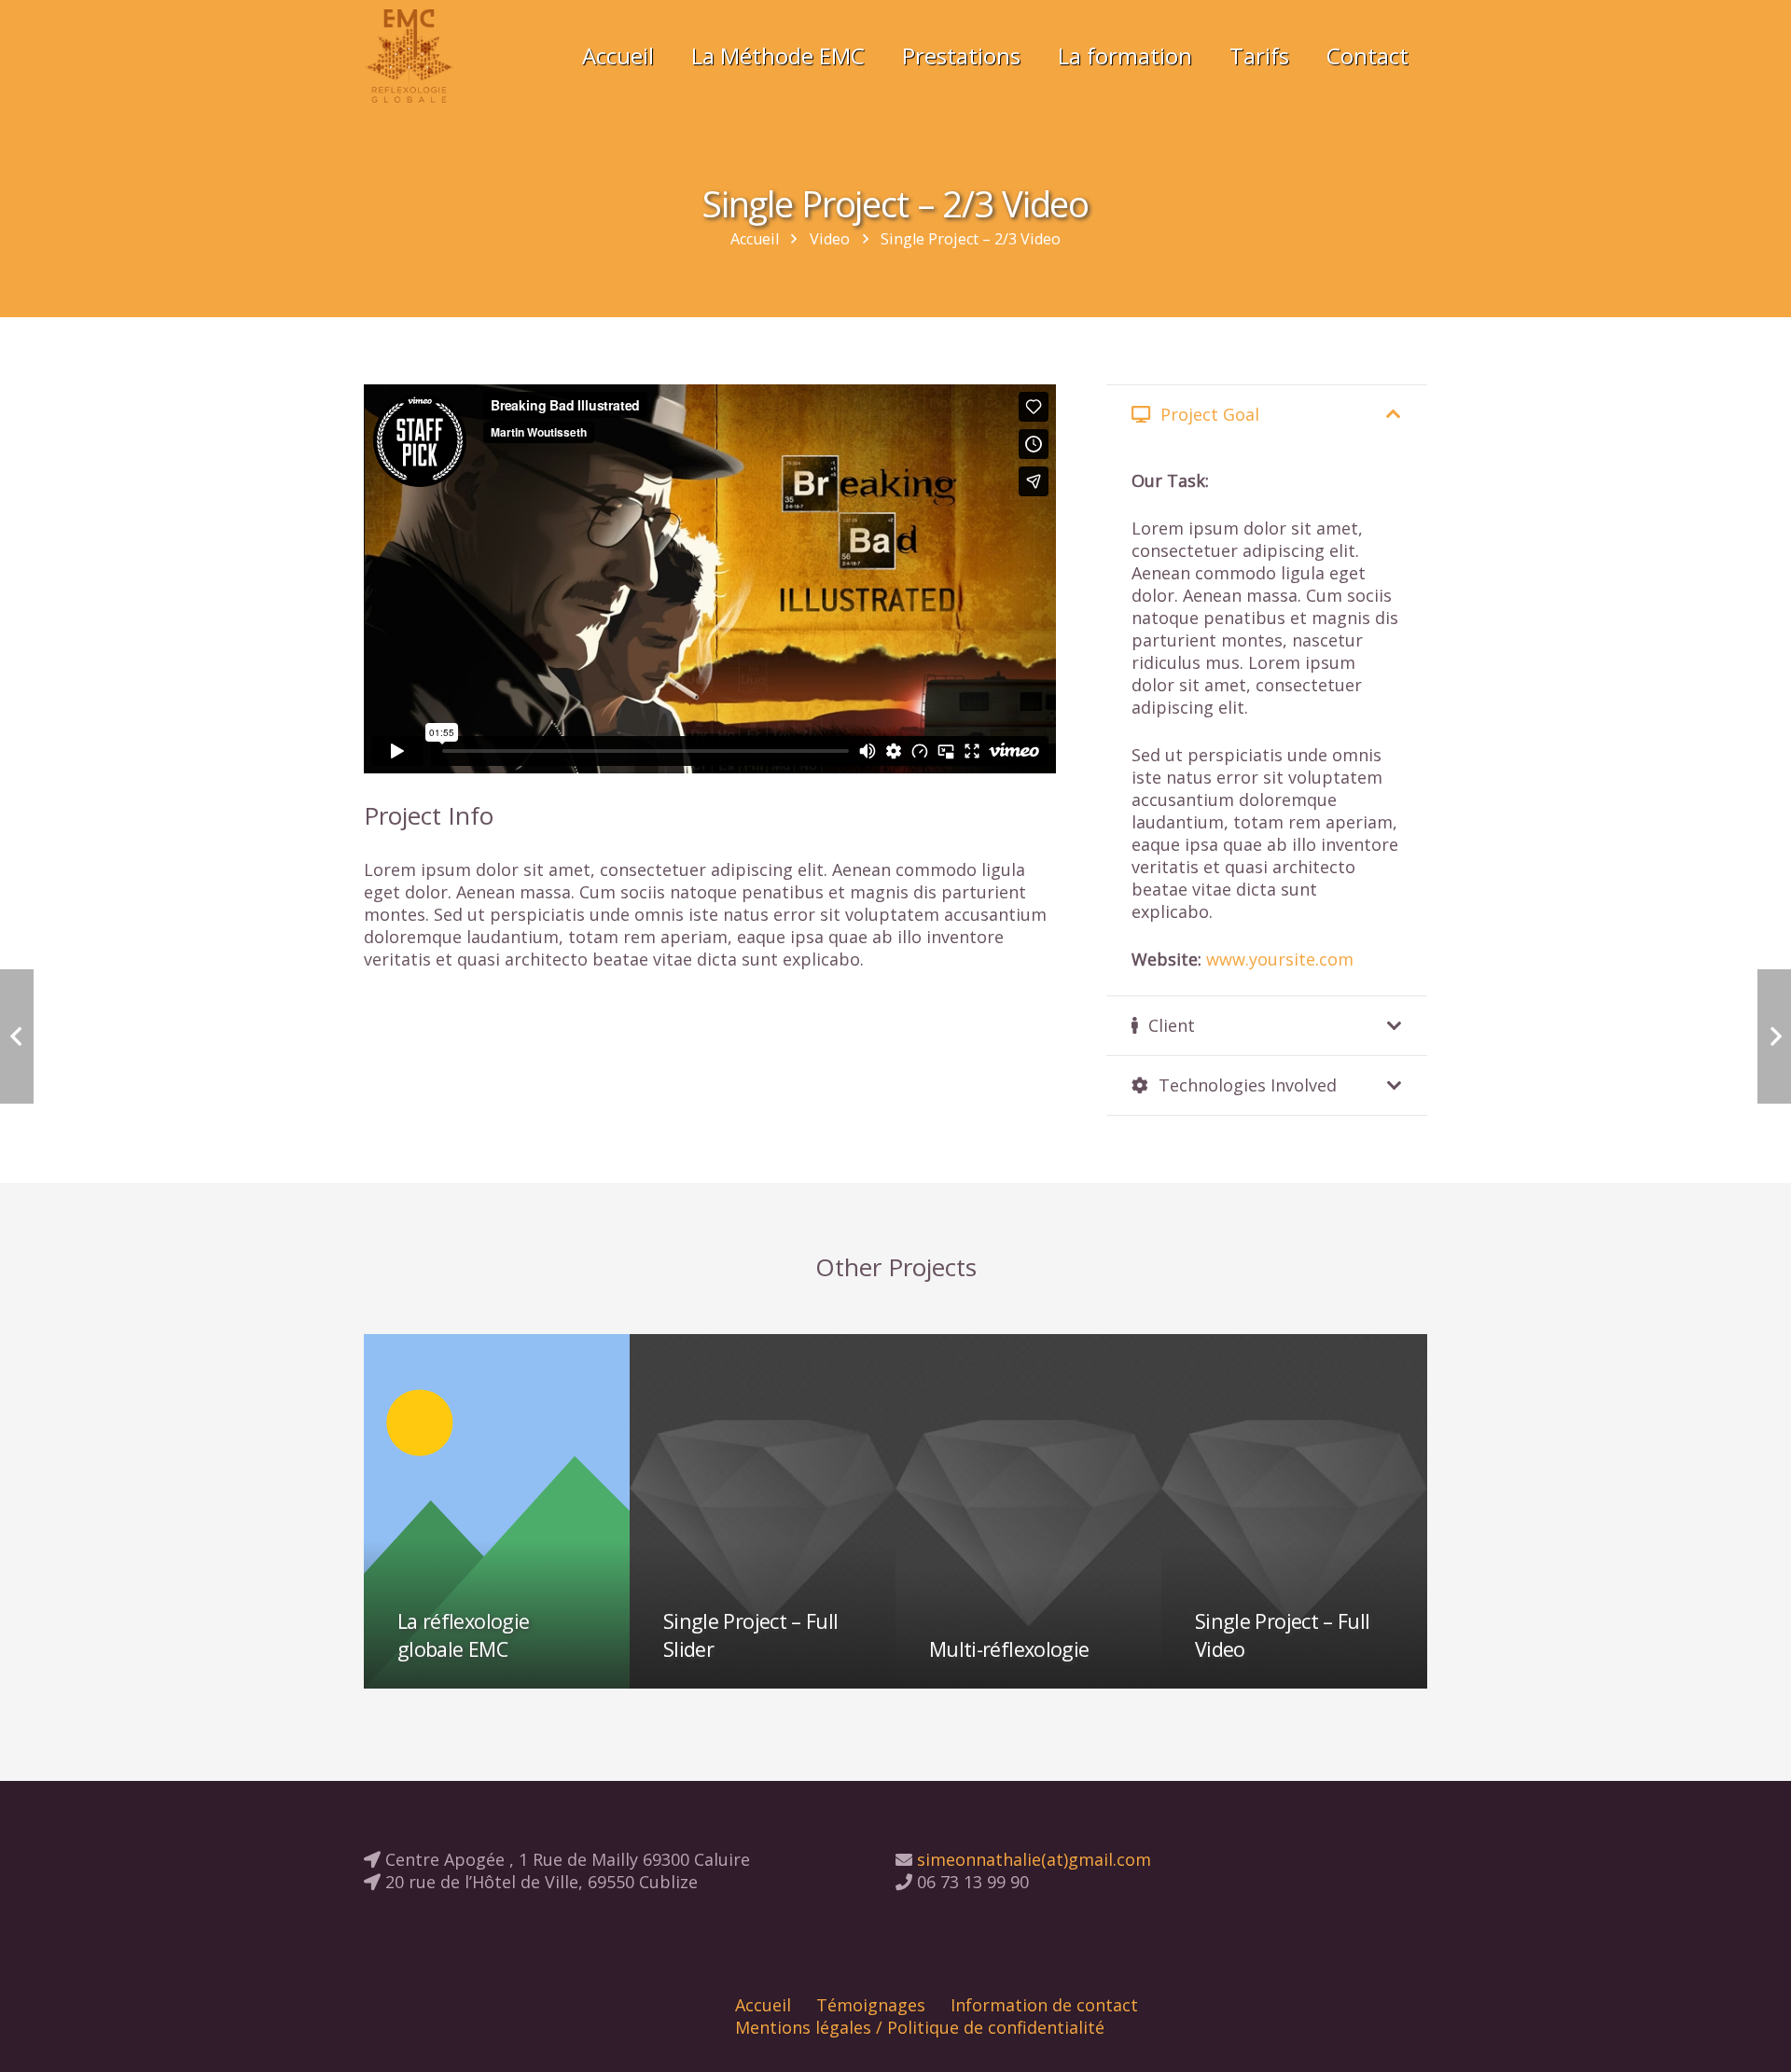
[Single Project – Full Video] (1294, 1511)
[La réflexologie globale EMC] (497, 1511)
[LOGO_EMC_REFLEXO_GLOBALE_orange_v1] (409, 56)
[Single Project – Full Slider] (763, 1511)
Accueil (763, 2005)
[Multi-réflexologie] (1028, 1511)
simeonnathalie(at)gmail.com (1032, 1859)
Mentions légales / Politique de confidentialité (920, 2027)
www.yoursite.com (1280, 959)
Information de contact (1044, 2005)
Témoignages (871, 2005)
